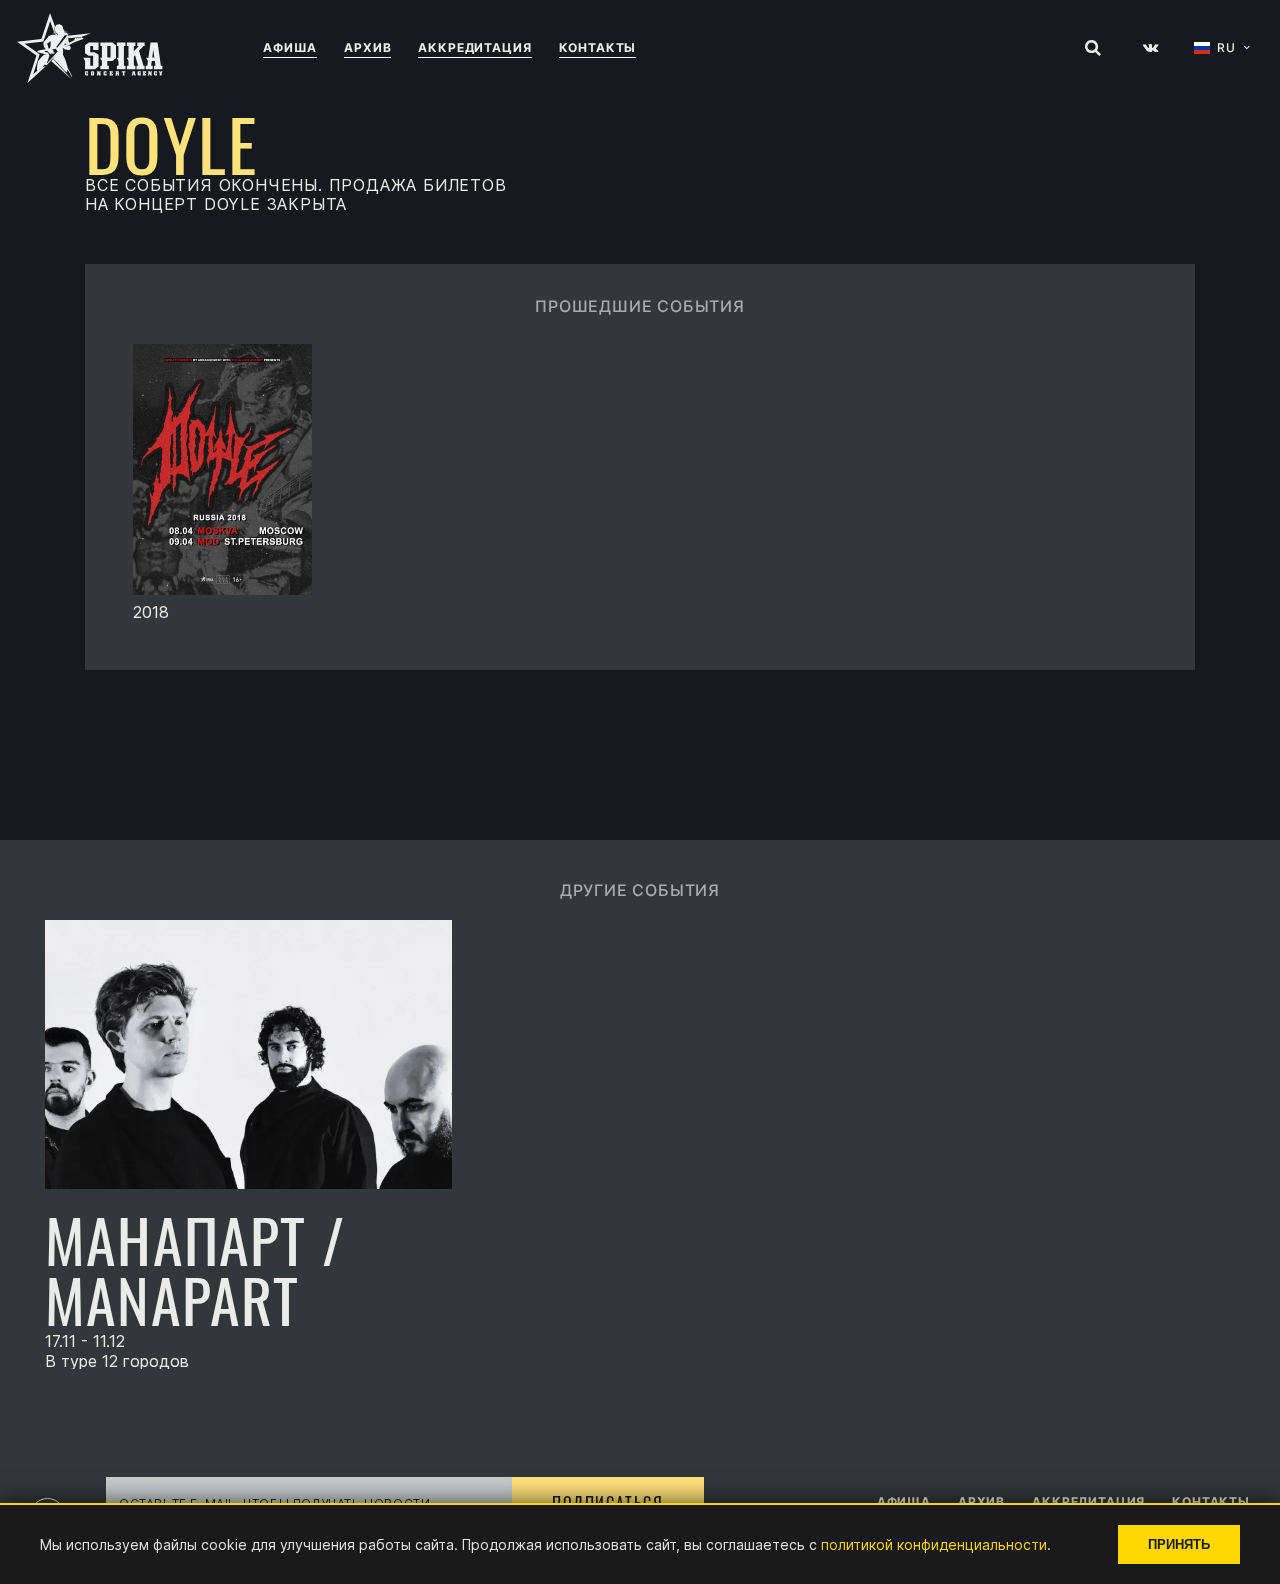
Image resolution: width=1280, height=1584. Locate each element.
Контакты (598, 47)
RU (1226, 48)
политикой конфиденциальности (934, 1544)
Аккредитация (474, 47)
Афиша (290, 47)
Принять (1179, 1544)
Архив (367, 47)
